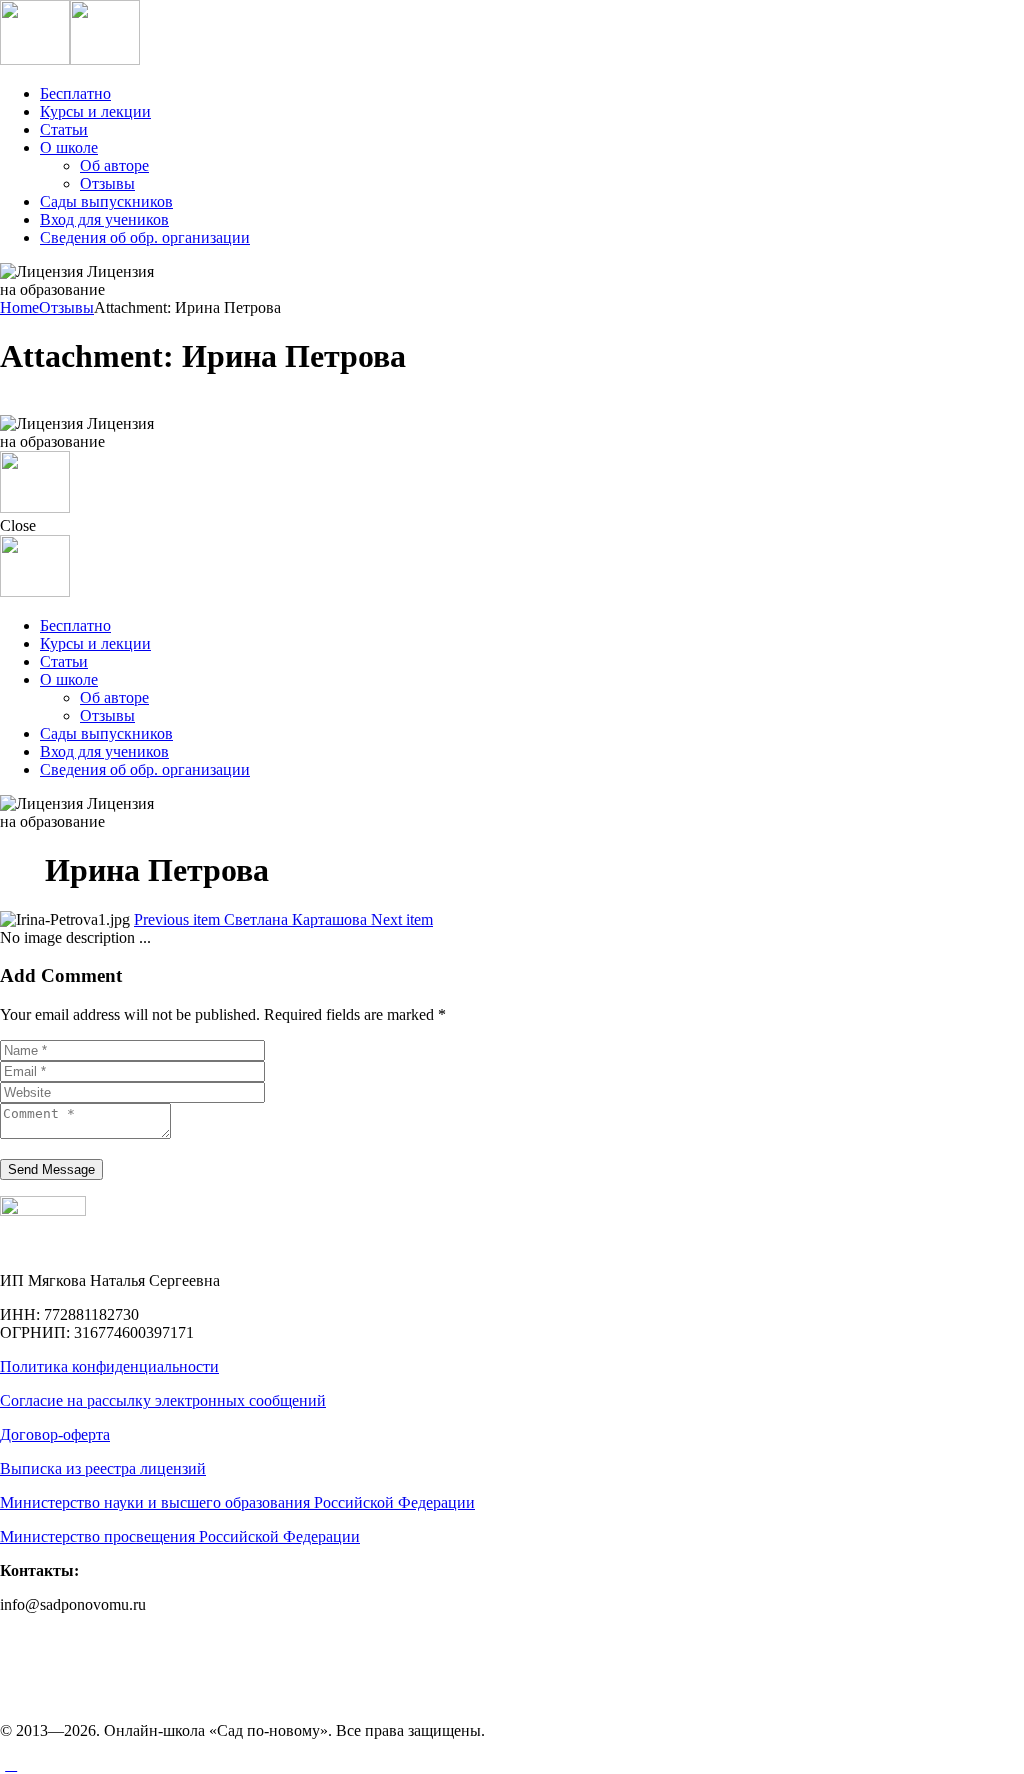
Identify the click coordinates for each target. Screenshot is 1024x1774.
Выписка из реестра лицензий (103, 1468)
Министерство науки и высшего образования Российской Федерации (237, 1502)
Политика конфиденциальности (109, 1366)
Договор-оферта (55, 1434)
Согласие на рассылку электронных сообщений (163, 1400)
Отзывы (66, 307)
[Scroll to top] (11, 1764)
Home (19, 307)
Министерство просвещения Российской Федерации (180, 1536)
